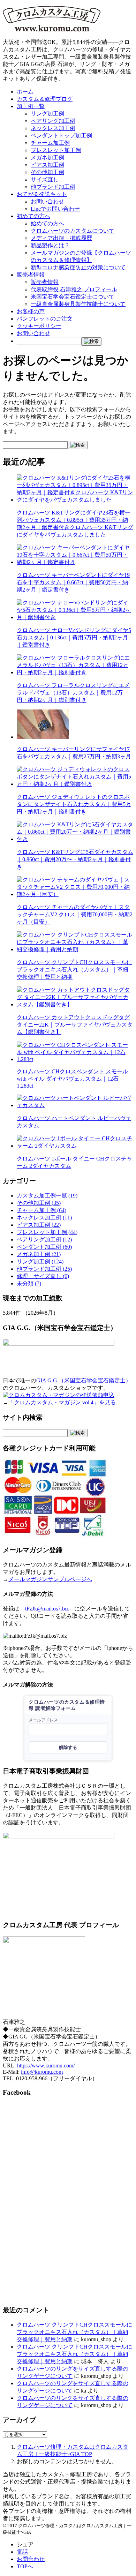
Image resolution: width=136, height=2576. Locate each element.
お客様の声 (31, 311)
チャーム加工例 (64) (41, 1210)
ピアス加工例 (47, 165)
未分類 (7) (29, 1283)
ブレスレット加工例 (56, 150)
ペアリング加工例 (53, 121)
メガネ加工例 (47, 157)
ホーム (25, 92)
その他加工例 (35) (39, 1203)
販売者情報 (31, 275)
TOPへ (25, 2566)
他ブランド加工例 (53, 187)
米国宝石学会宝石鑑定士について (73, 297)
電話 (22, 2552)
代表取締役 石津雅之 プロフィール (74, 289)
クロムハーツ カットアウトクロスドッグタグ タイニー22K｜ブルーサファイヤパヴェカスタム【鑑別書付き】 (75, 1025)
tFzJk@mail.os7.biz (47, 1609)
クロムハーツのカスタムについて (73, 231)
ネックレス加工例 (53, 128)
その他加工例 (47, 172)
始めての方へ (47, 223)
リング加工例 (47, 114)
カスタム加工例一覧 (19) (47, 1196)
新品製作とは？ (50, 245)
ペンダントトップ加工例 (61, 136)
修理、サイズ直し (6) (43, 1276)
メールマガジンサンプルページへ (50, 1579)
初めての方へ (33, 216)
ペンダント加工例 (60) (44, 1247)
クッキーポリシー (39, 326)
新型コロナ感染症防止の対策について (78, 267)
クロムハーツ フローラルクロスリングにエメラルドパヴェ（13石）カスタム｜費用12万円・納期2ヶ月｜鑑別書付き (73, 693)
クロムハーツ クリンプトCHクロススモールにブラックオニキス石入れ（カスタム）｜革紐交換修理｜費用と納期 (74, 970)
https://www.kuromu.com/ (46, 2066)
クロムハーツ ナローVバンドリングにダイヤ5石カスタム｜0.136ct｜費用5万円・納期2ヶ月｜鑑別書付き (74, 637)
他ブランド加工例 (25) (44, 1269)
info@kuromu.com (42, 2072)
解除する (68, 1747)
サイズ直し (45, 179)
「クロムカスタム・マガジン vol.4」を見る (62, 1402)
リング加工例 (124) (40, 1261)
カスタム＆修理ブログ (45, 99)
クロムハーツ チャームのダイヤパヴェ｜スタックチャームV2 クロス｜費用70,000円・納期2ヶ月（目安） (75, 914)
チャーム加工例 (50, 143)
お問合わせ (31, 2559)
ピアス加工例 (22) (39, 1225)
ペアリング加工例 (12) (44, 1240)
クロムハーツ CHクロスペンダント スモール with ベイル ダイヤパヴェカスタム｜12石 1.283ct (72, 1079)
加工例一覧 (31, 106)
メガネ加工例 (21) (39, 1254)
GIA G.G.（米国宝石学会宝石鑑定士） (84, 1380)
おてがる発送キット (42, 194)
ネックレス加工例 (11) (44, 1218)
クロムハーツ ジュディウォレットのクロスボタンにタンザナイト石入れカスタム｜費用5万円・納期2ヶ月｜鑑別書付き (74, 804)
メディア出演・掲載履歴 (61, 238)
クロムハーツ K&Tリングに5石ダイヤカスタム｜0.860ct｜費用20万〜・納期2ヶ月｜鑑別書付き (75, 859)
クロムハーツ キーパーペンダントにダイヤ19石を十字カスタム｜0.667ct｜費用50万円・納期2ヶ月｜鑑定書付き (73, 582)
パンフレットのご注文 (45, 319)
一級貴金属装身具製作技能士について (78, 304)
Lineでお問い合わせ (55, 209)
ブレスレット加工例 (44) (47, 1232)
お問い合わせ (47, 201)
